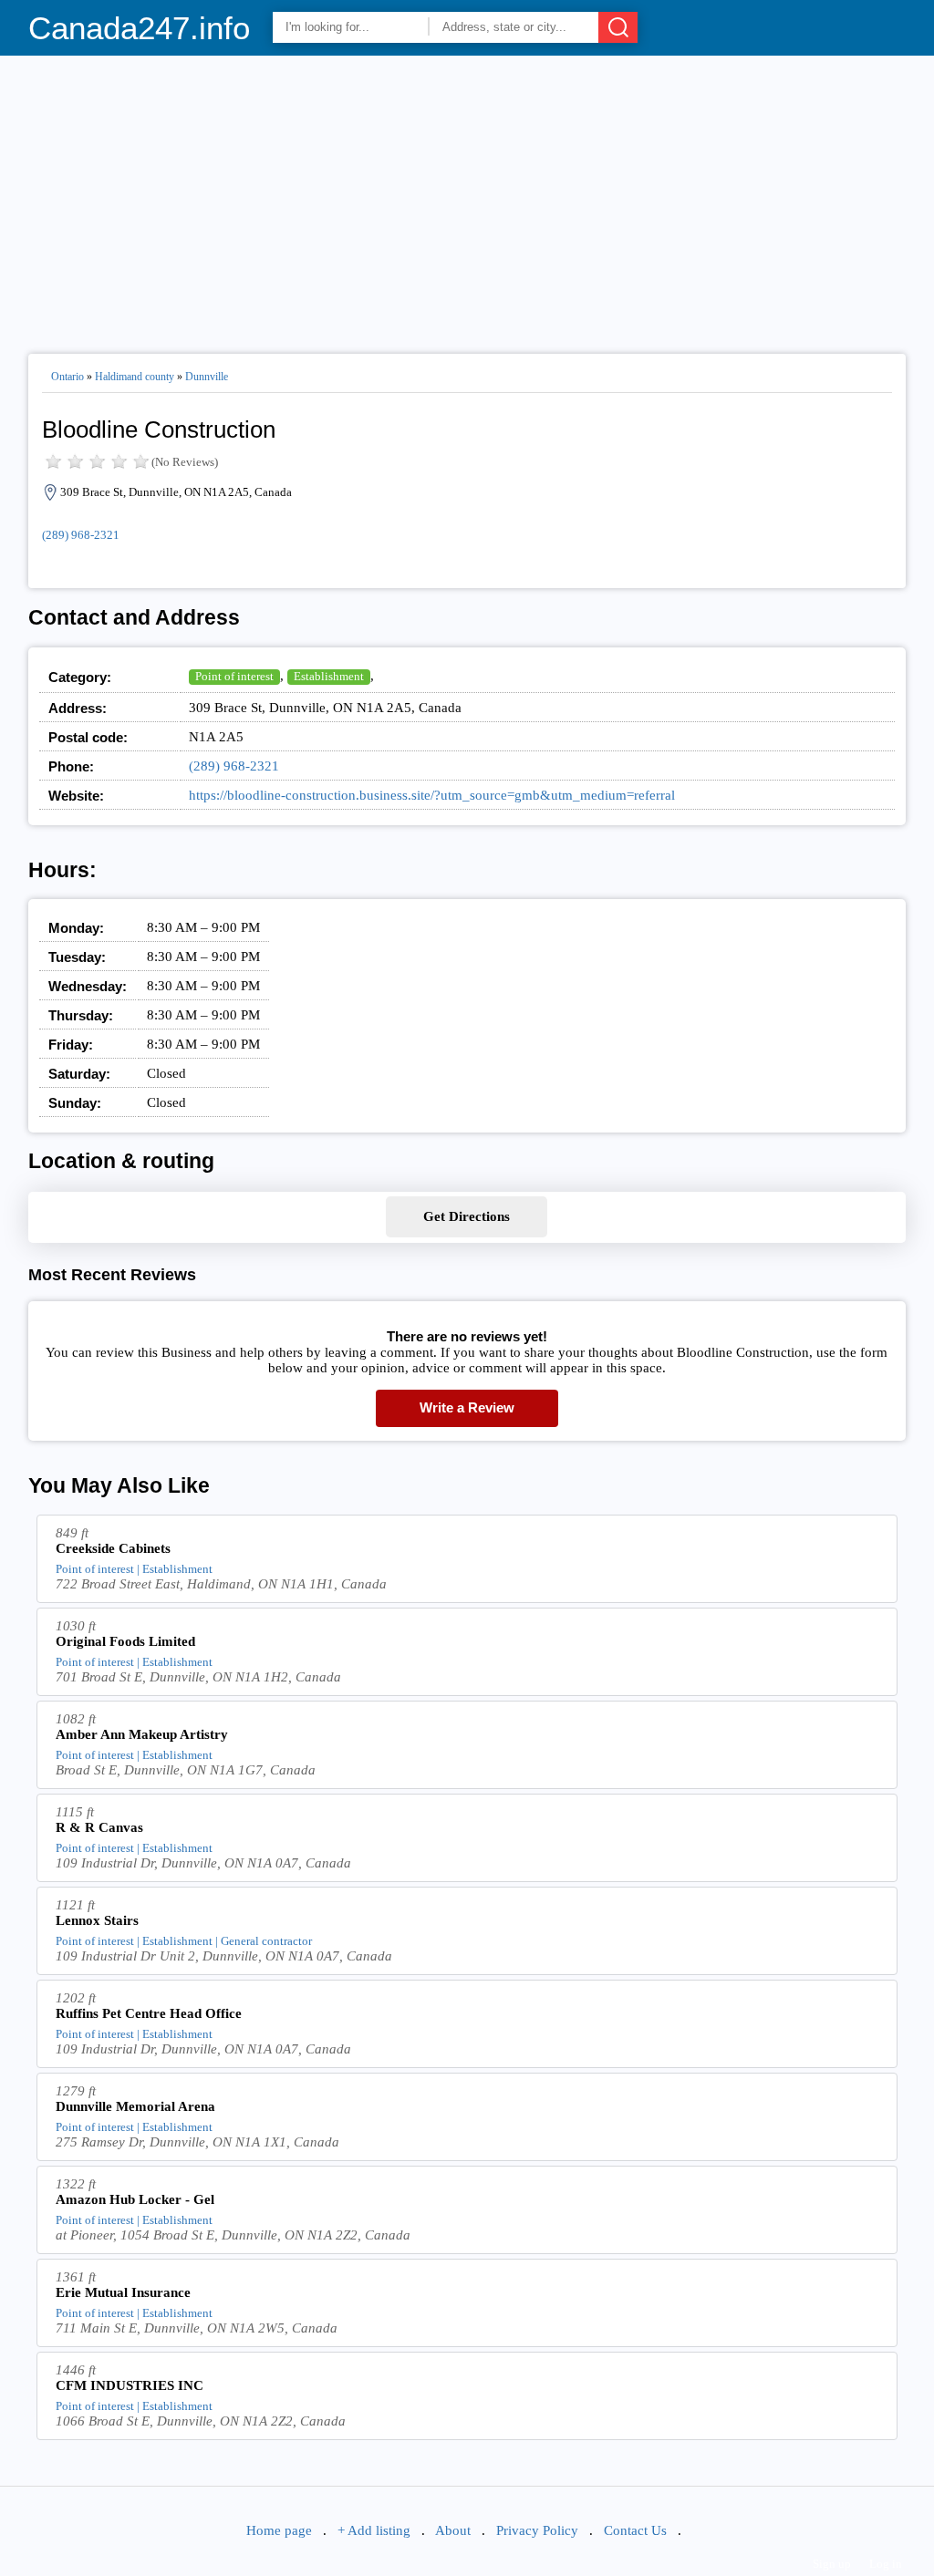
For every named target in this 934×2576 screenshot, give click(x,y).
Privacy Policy (537, 2530)
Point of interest (234, 676)
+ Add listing (374, 2530)
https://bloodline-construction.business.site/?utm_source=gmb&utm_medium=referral (432, 795)
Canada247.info (139, 28)
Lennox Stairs (97, 1920)
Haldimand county (135, 377)
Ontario (67, 377)
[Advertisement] (467, 197)
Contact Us (635, 2530)
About (453, 2530)
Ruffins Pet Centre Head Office (149, 2013)
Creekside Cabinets (113, 1548)
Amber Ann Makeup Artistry (142, 1734)
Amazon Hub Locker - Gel (135, 2199)
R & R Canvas (99, 1827)
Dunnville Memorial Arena (135, 2106)
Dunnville (207, 377)
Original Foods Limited (125, 1641)
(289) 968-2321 (81, 535)
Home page (279, 2530)
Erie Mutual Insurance (123, 2292)
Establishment (329, 676)
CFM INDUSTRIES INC (130, 2385)
